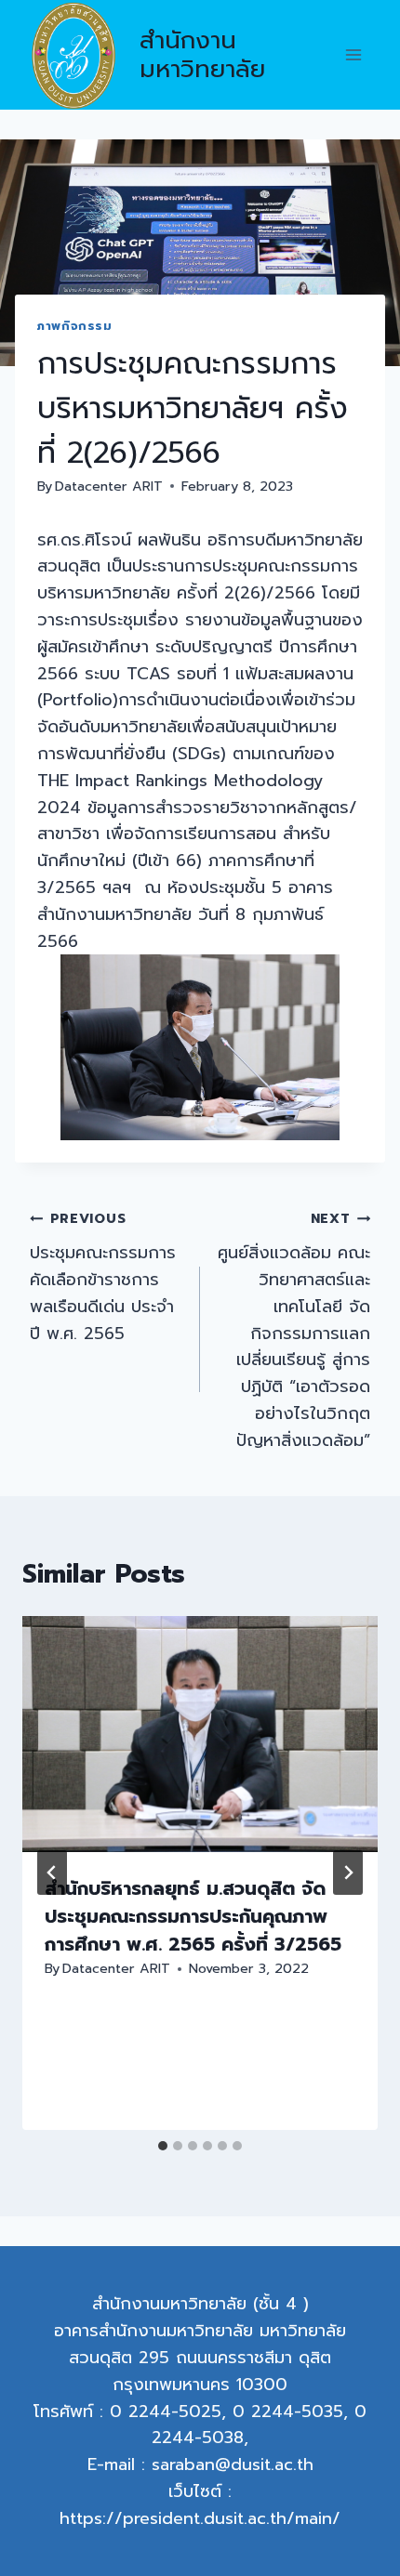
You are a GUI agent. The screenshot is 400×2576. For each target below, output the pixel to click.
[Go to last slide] (52, 1873)
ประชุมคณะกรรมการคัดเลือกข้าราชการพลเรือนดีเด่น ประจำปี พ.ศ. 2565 (103, 1277)
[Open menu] (353, 55)
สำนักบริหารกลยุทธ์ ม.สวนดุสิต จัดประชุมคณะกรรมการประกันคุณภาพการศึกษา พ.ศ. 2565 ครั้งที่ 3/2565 (193, 1916)
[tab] (163, 2146)
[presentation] (200, 1735)
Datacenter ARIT (109, 486)
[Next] (348, 1873)
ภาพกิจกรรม (75, 326)
